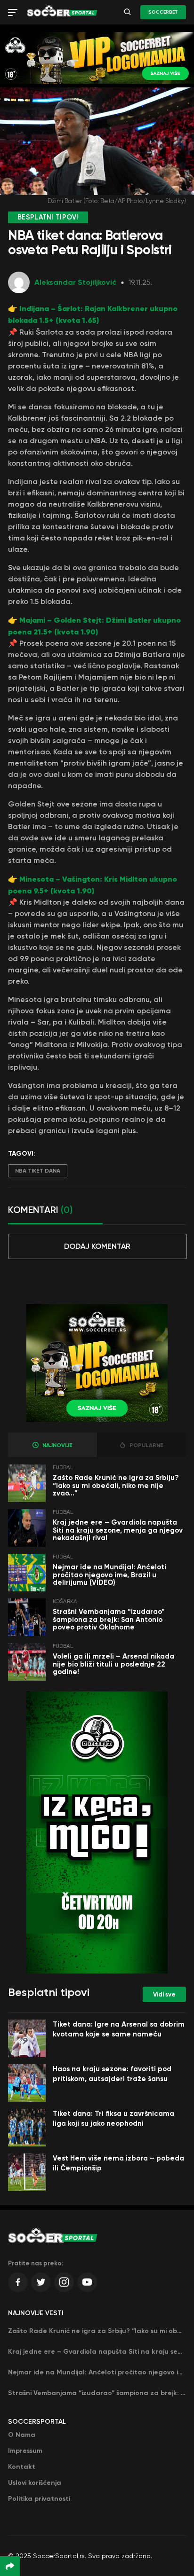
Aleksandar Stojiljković (75, 282)
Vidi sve (164, 1994)
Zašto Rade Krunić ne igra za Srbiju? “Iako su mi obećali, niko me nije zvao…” (116, 1485)
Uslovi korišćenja (35, 2483)
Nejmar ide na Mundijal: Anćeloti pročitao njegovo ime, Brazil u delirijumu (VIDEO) (109, 1575)
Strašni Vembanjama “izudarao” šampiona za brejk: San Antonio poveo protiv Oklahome (109, 1619)
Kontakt (22, 2467)
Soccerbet (163, 12)
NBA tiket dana (38, 1171)
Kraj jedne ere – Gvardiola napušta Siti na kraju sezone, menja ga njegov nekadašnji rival (118, 1530)
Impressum (25, 2451)
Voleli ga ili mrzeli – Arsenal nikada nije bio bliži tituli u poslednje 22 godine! (113, 1664)
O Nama (22, 2435)
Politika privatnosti (39, 2499)
